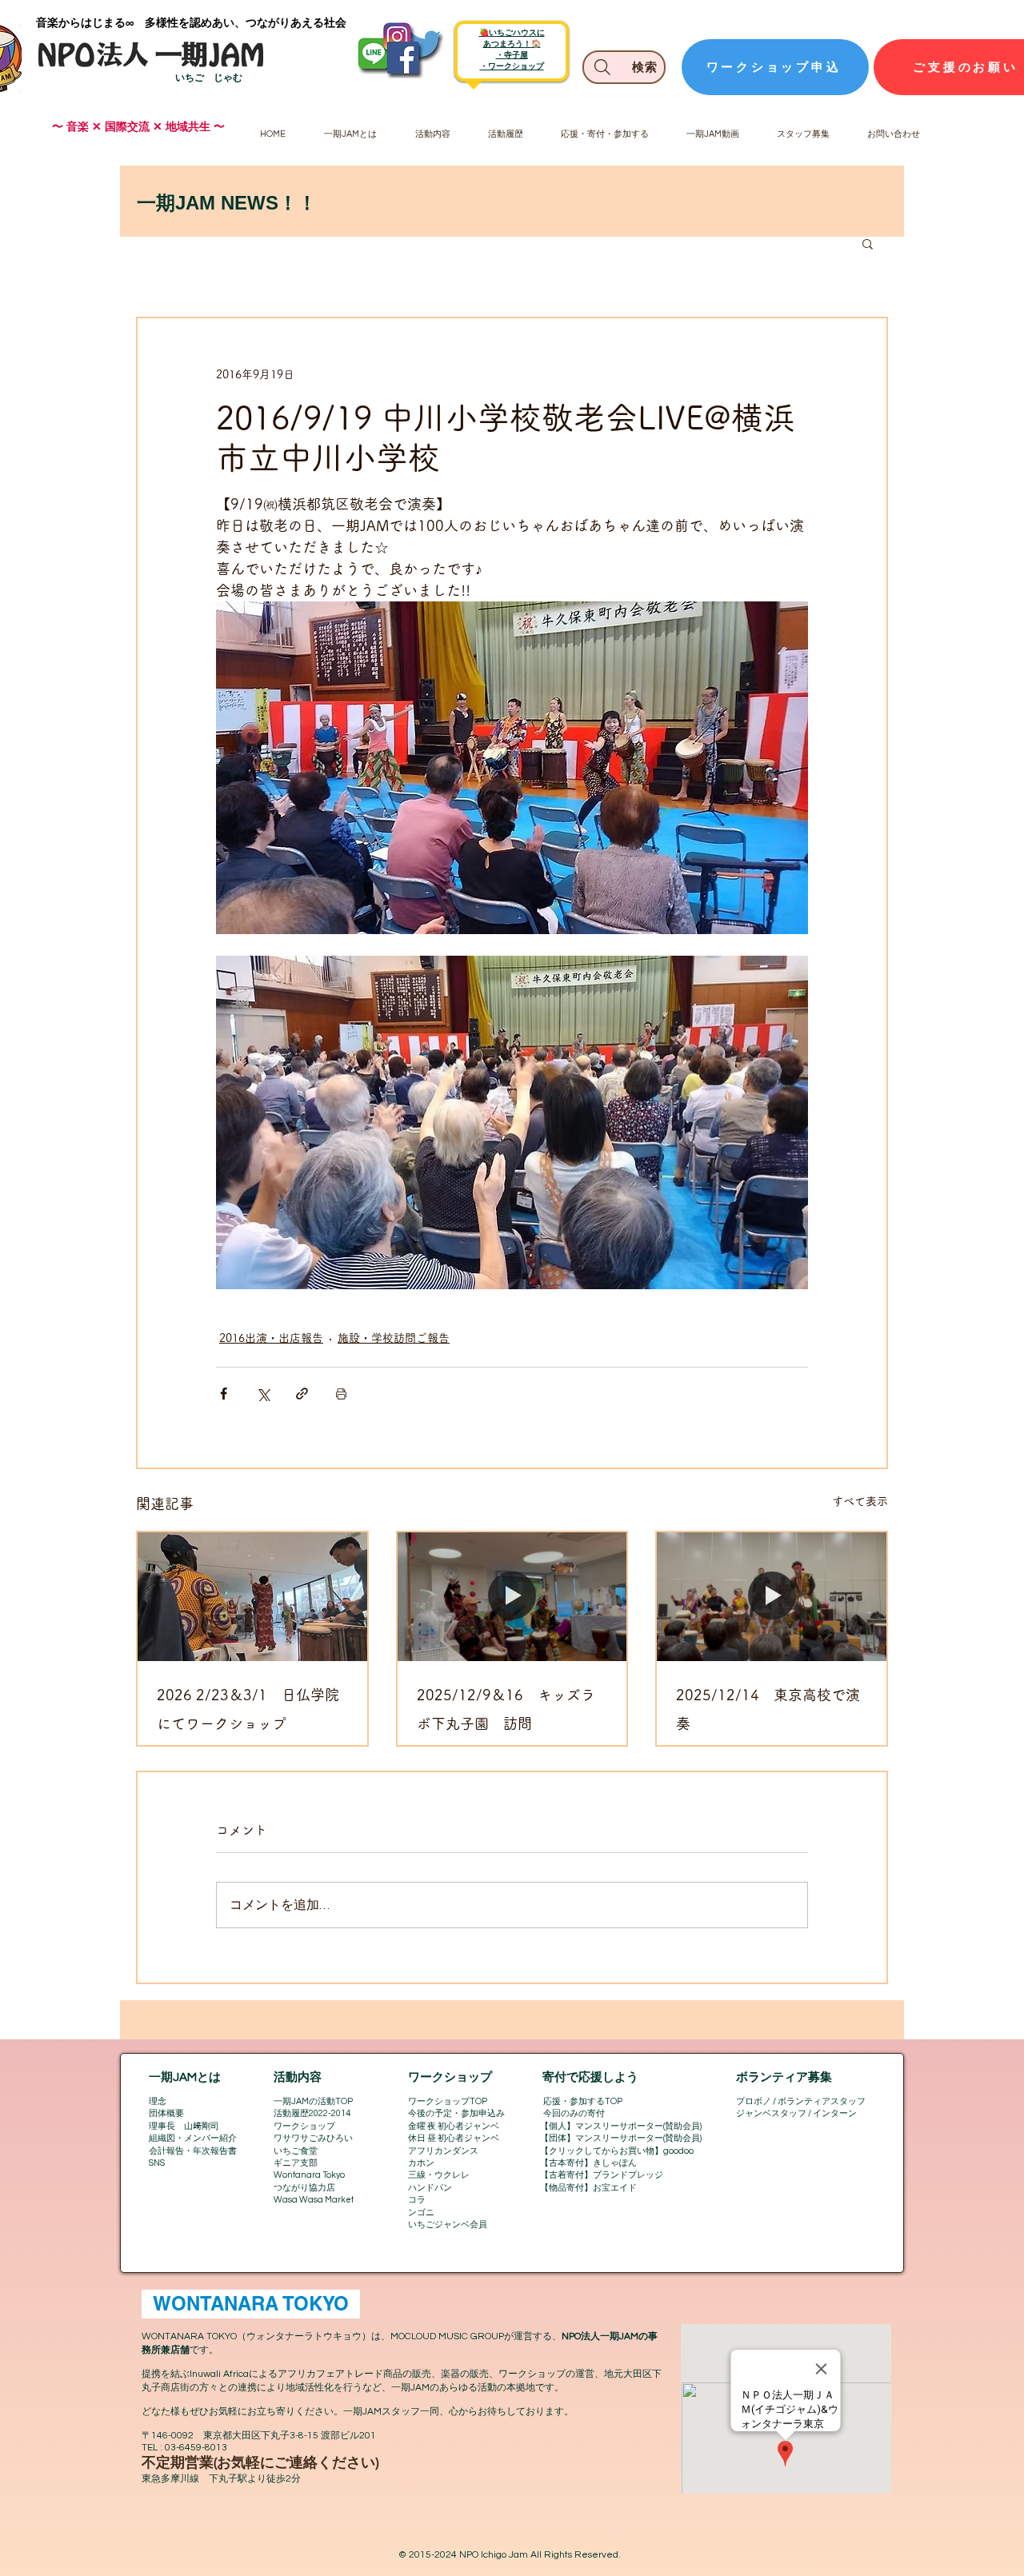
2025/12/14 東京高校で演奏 (768, 1709)
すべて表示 (860, 1501)
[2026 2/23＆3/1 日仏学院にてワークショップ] (252, 1597)
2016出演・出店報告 (271, 1338)
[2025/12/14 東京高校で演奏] (772, 1597)
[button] (868, 243)
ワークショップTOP (448, 2101)
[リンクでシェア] (302, 1394)
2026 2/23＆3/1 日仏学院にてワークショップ (248, 1709)
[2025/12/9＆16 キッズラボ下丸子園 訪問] (512, 1597)
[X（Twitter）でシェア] (263, 1394)
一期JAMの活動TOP (313, 2101)
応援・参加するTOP (583, 2101)
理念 (158, 2101)
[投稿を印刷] (341, 1394)
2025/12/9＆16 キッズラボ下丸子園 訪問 (506, 1709)
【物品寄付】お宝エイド (588, 2188)
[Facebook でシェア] (224, 1394)
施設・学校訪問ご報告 (394, 1338)
